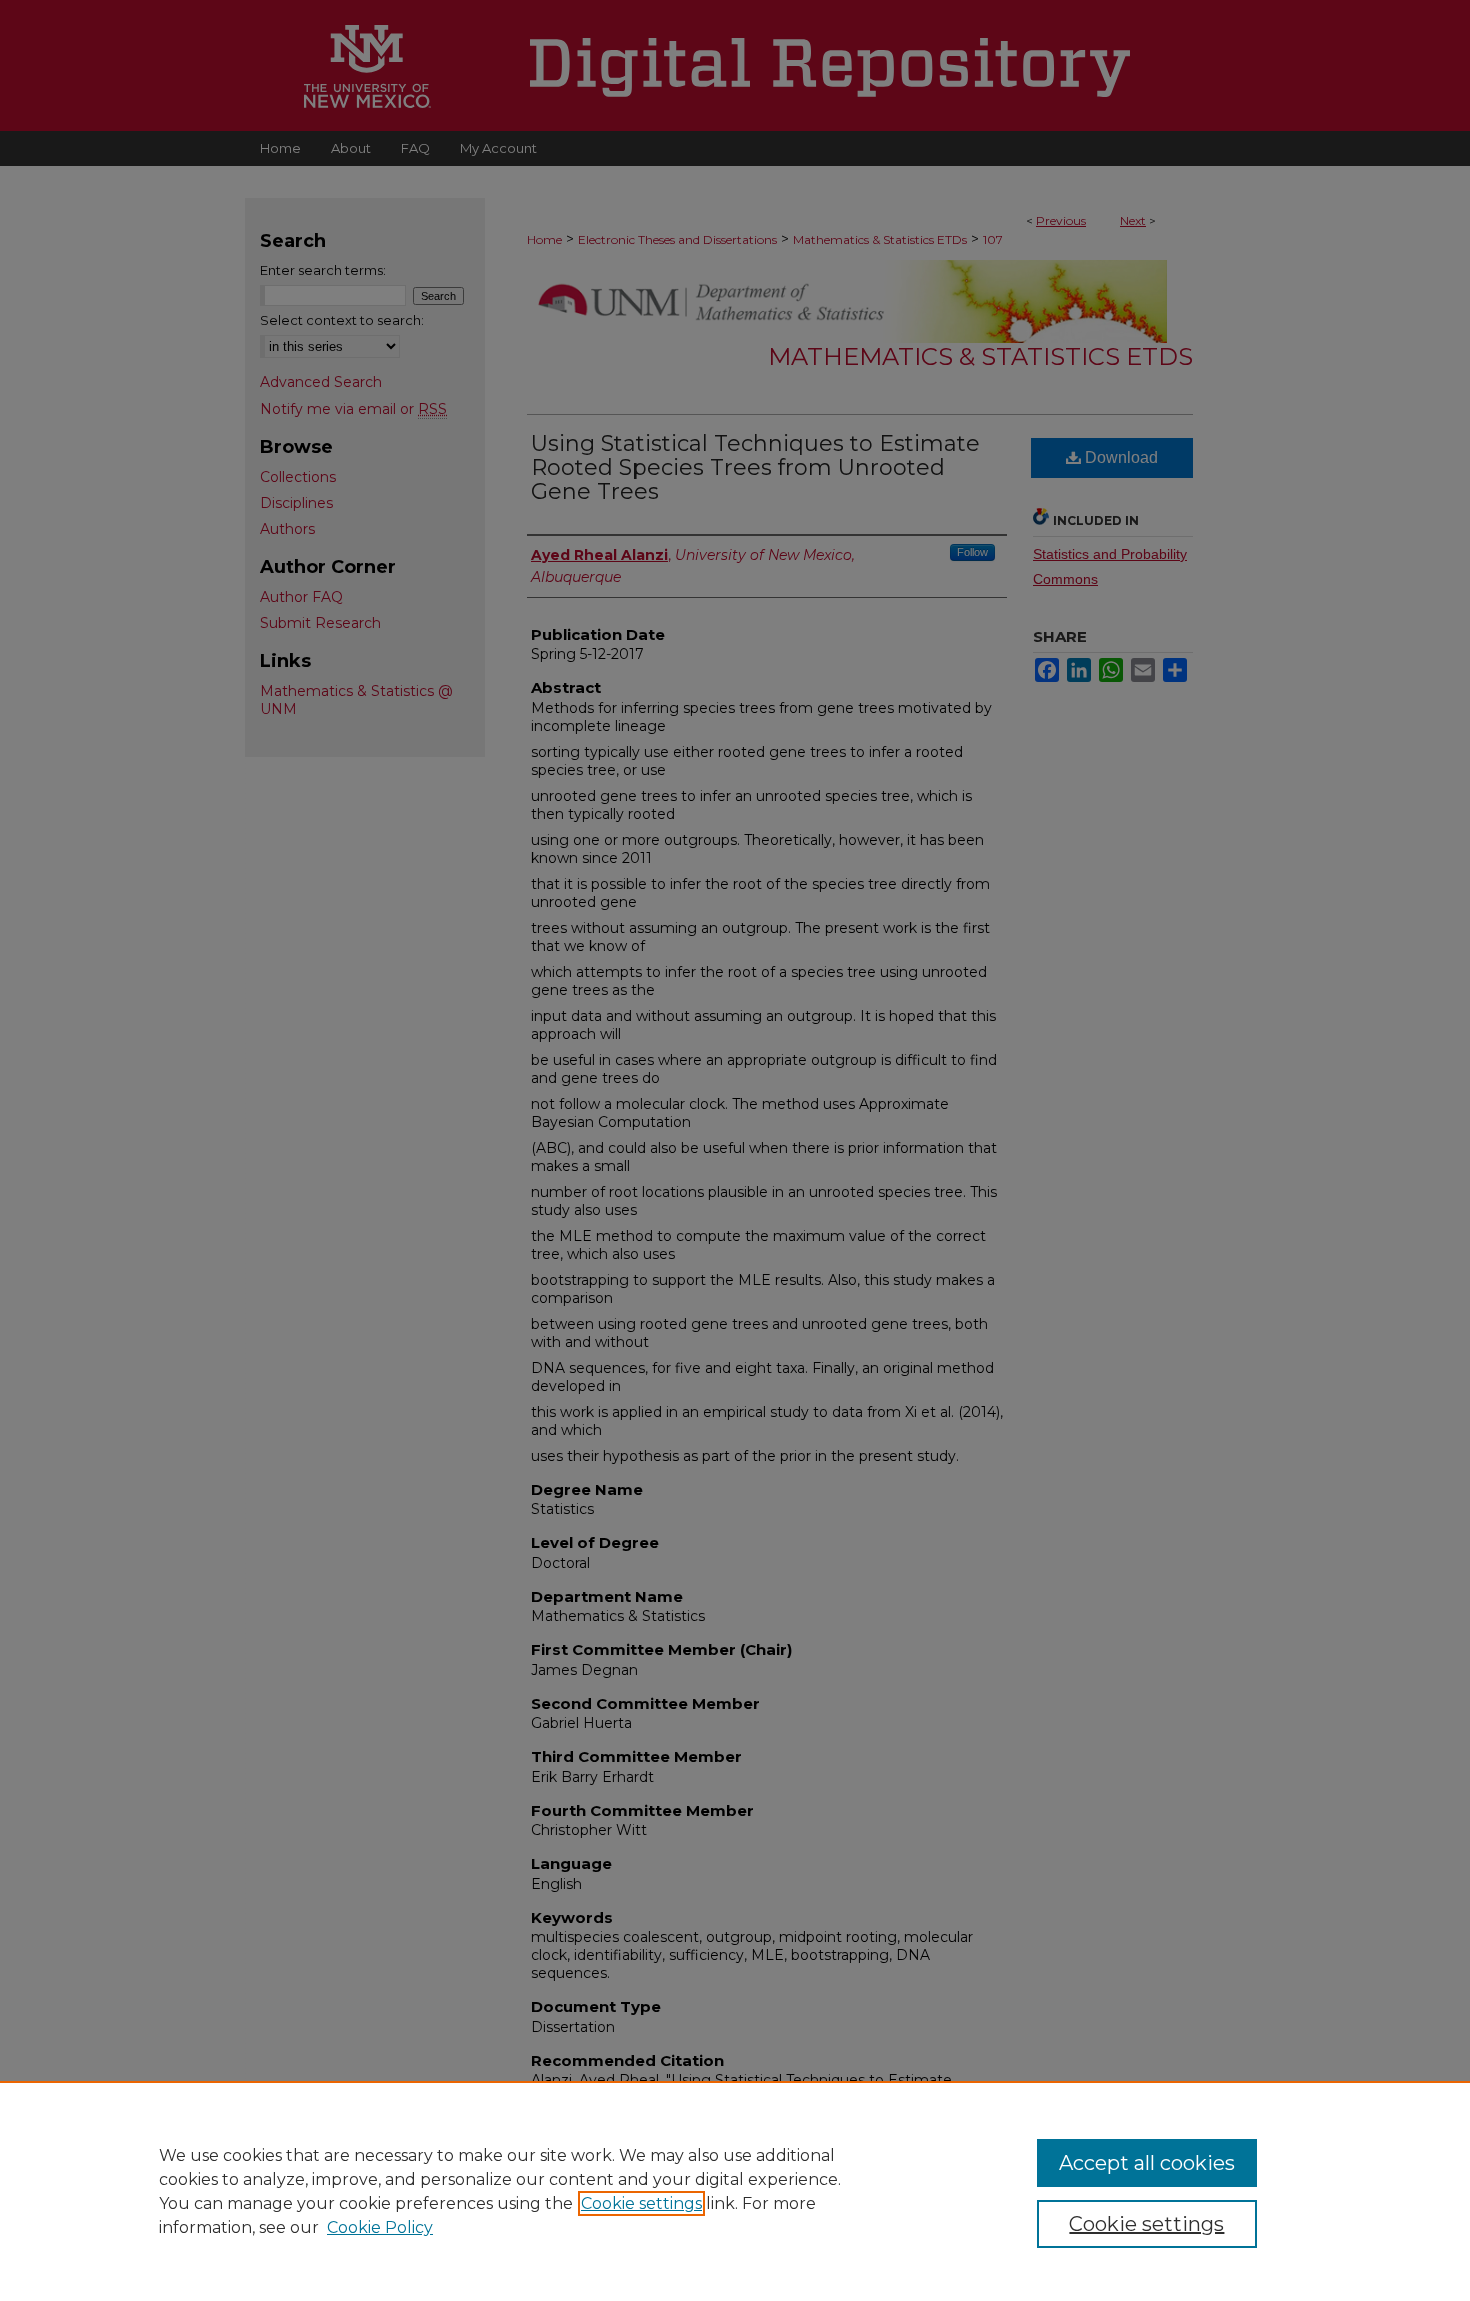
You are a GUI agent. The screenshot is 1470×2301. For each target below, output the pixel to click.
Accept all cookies (1147, 2163)
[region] (735, 2191)
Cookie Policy (380, 2227)
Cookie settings (641, 2203)
